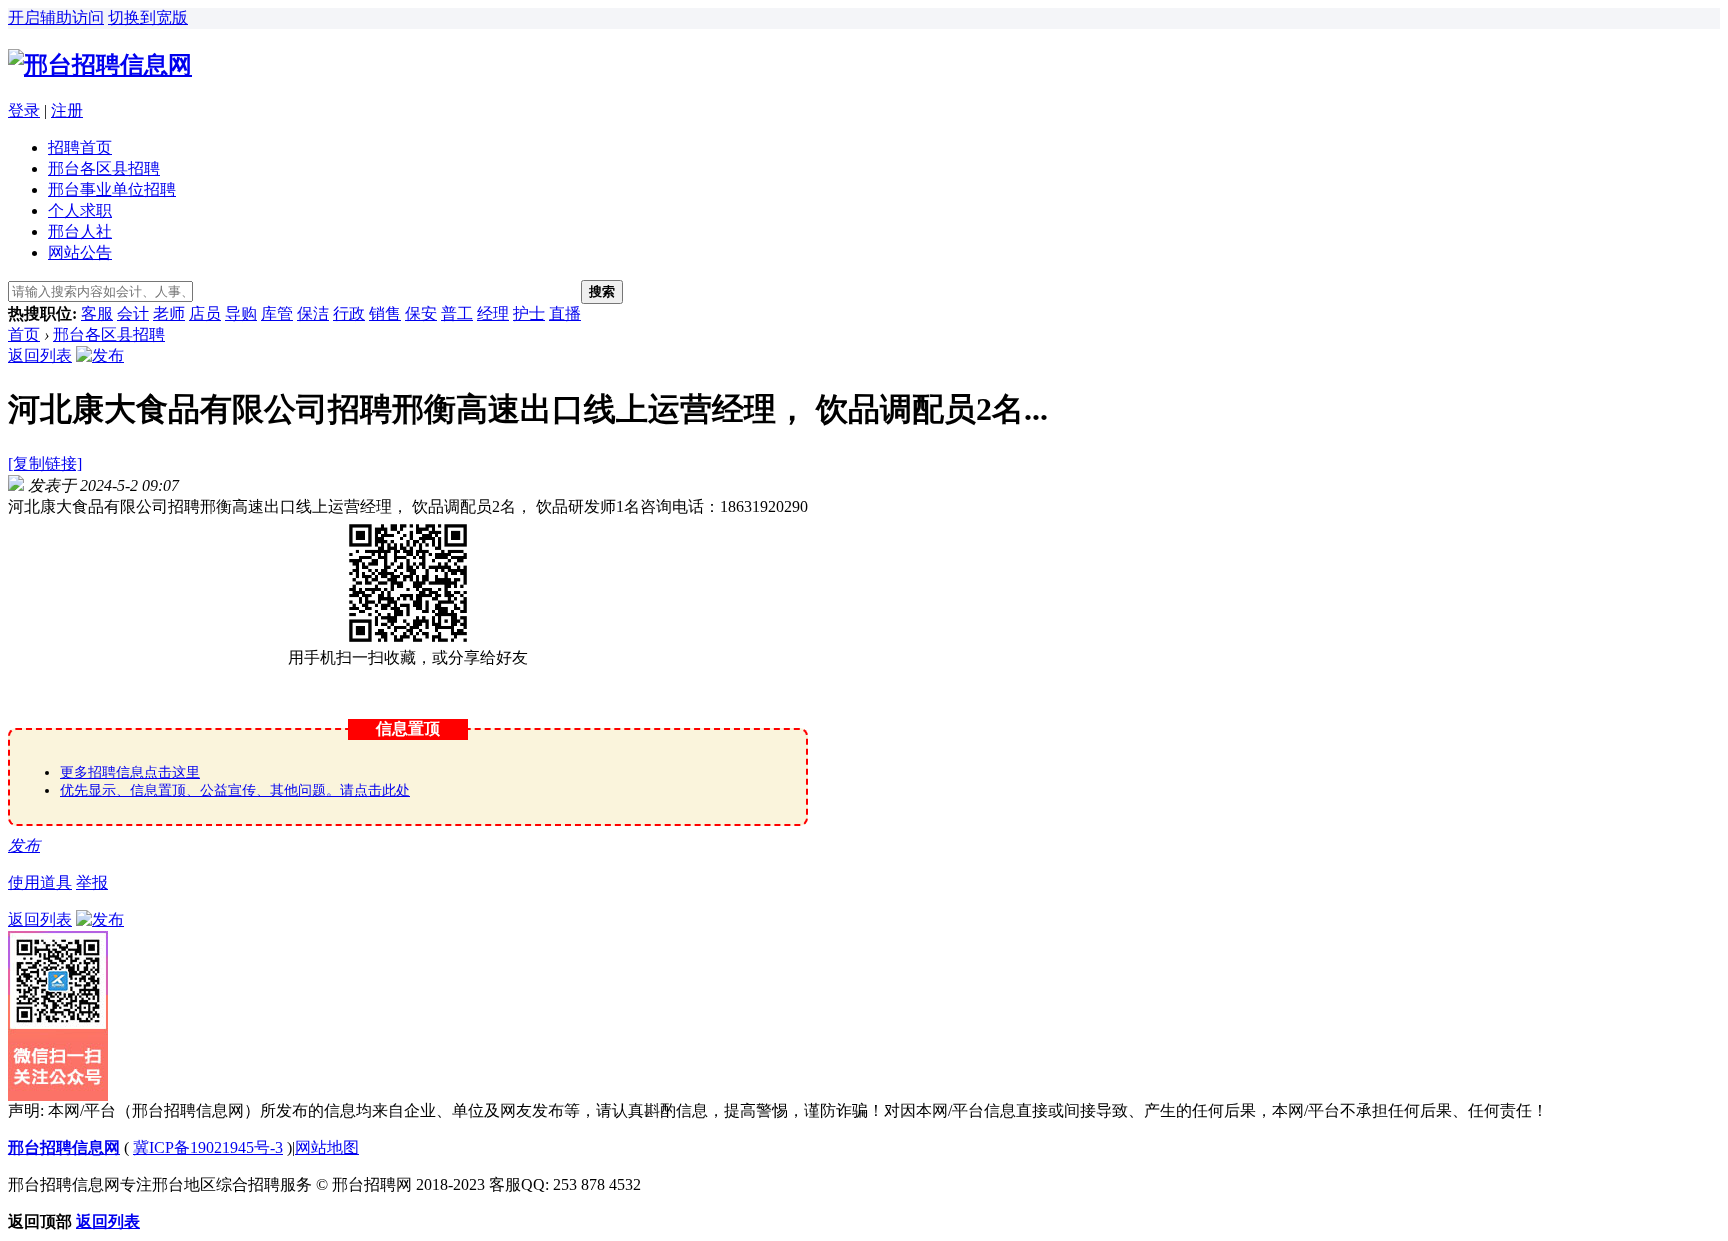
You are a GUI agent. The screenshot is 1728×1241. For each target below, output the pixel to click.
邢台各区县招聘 (104, 168)
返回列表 (40, 355)
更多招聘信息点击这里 (130, 772)
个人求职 (80, 210)
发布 (24, 845)
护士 (529, 313)
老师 (169, 313)
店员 (205, 313)
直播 (565, 313)
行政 (349, 313)
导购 (241, 313)
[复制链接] (45, 463)
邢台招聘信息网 (64, 1147)
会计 (133, 313)
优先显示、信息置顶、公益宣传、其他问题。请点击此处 (235, 790)
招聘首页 (80, 147)
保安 (421, 313)
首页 (24, 334)
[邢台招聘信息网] (100, 65)
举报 (92, 882)
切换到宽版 (148, 17)
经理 (493, 313)
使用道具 (40, 882)
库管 (277, 313)
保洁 (313, 313)
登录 (24, 110)
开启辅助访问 (56, 17)
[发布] (100, 355)
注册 (67, 110)
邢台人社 (80, 231)
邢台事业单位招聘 (112, 189)
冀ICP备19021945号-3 (208, 1147)
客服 (97, 313)
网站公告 (80, 252)
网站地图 (327, 1147)
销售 (385, 313)
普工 (457, 313)
